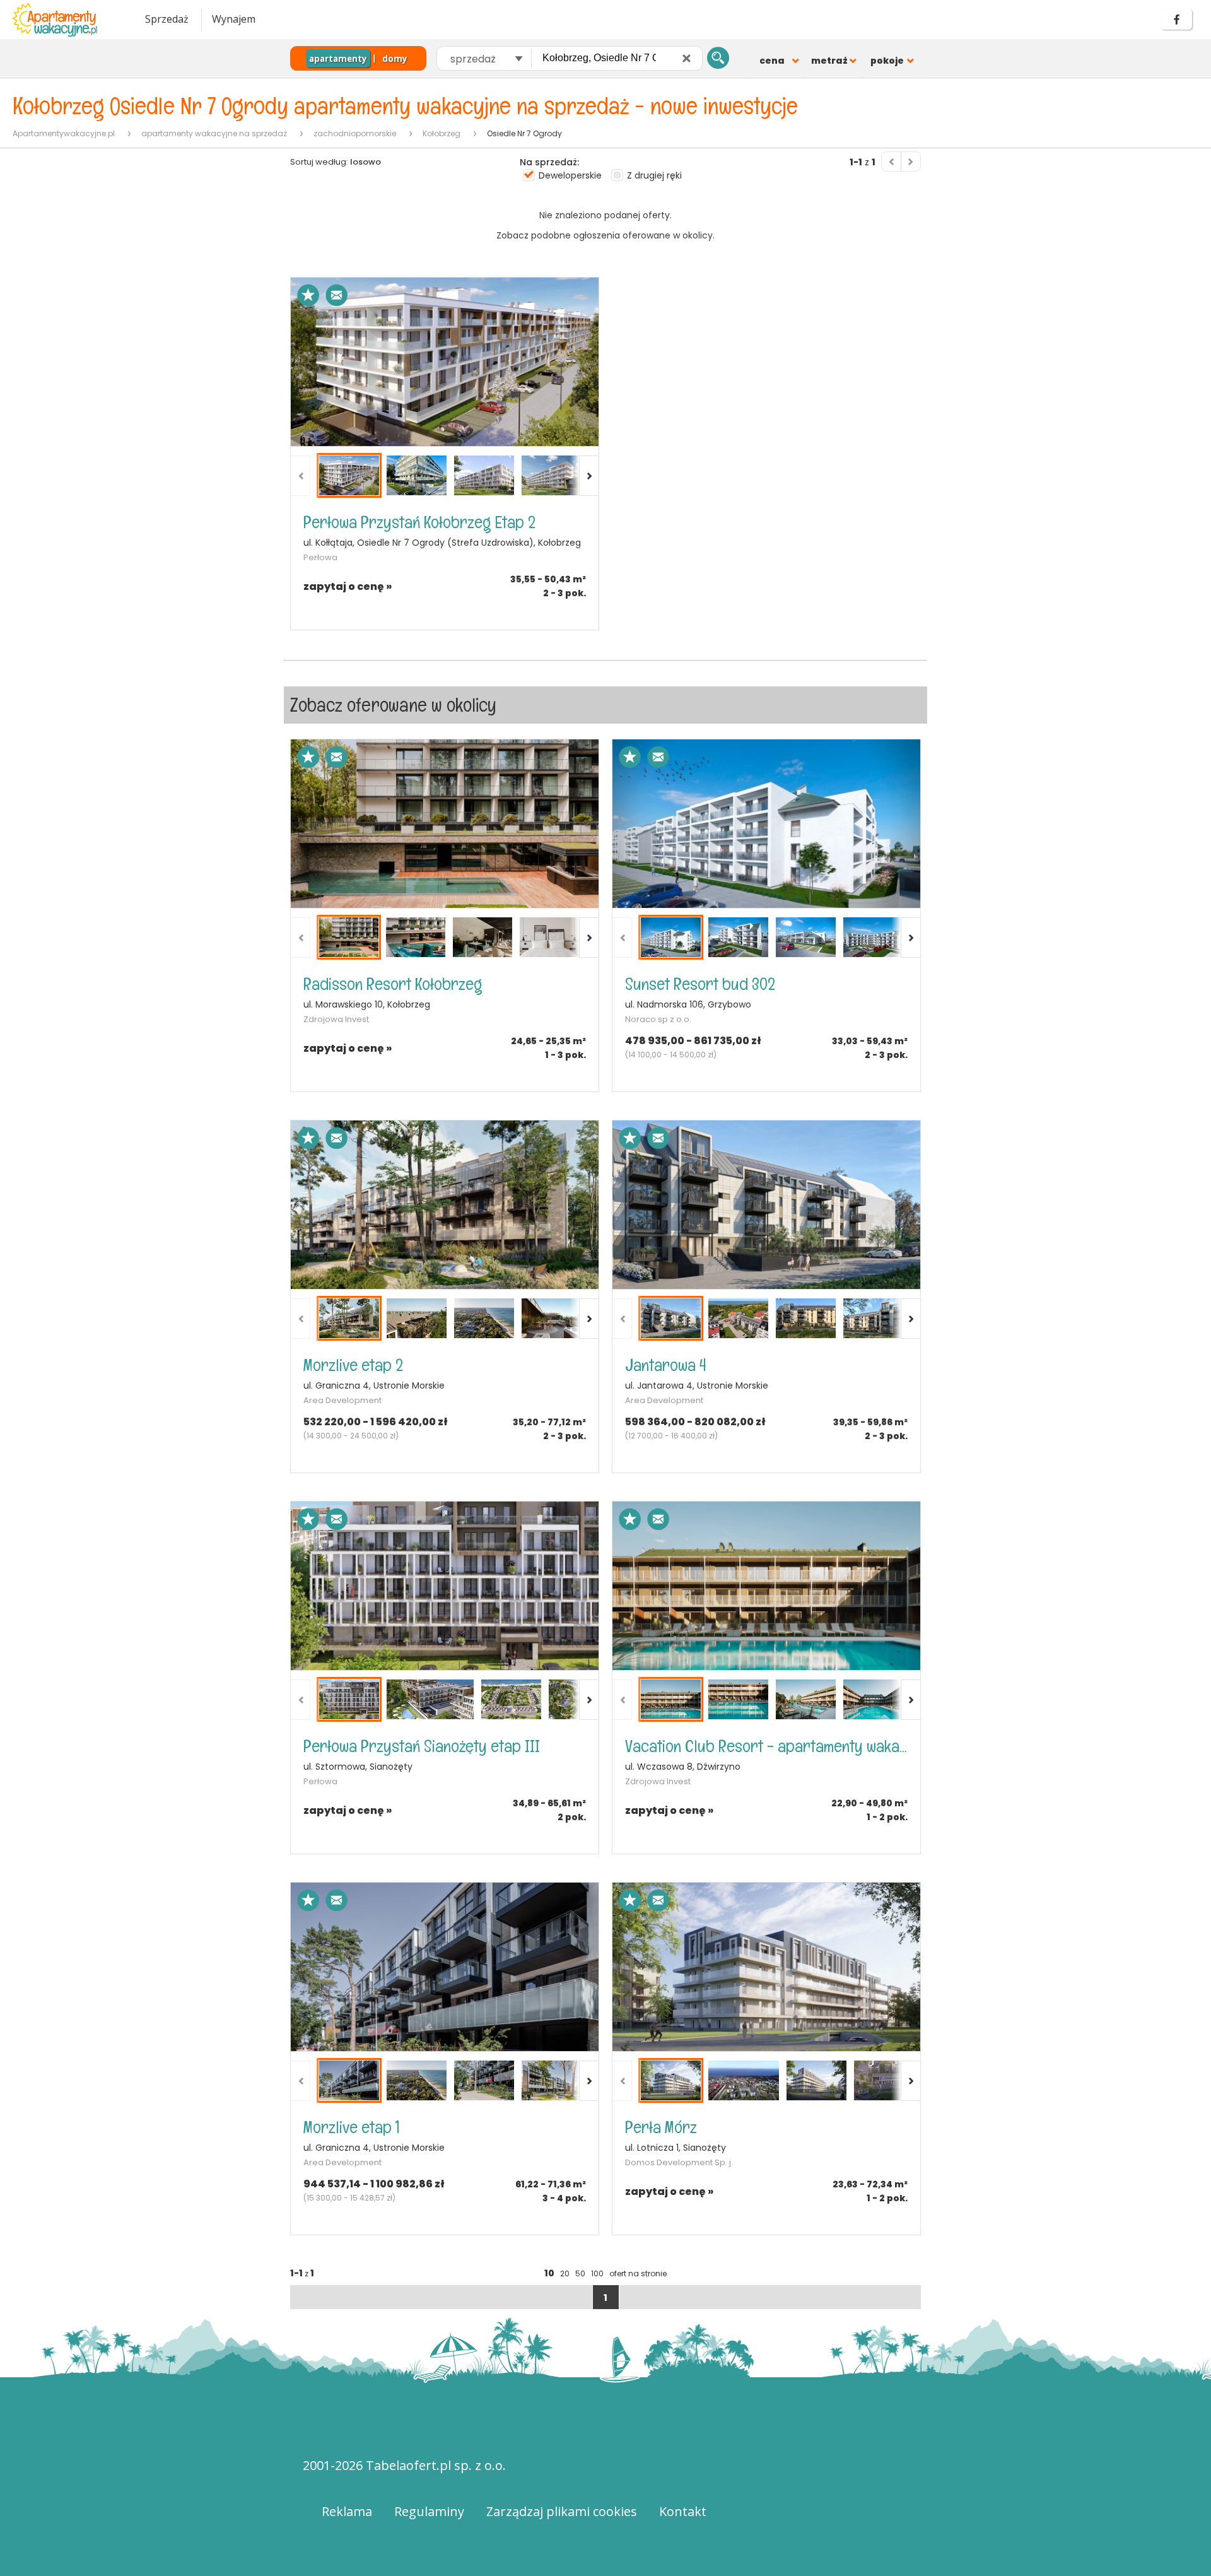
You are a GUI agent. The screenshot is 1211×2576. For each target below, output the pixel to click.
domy (395, 59)
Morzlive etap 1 (352, 2127)
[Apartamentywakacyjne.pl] (66, 20)
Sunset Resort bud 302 (700, 984)
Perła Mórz (661, 2127)
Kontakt (683, 2511)
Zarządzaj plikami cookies (562, 2511)
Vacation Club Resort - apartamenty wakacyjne (766, 1746)
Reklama (347, 2511)
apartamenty (338, 59)
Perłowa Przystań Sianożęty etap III (422, 1746)
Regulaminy (429, 2511)
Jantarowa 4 (666, 1365)
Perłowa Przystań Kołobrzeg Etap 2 (419, 522)
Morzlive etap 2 (353, 1365)
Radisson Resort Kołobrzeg (393, 984)
